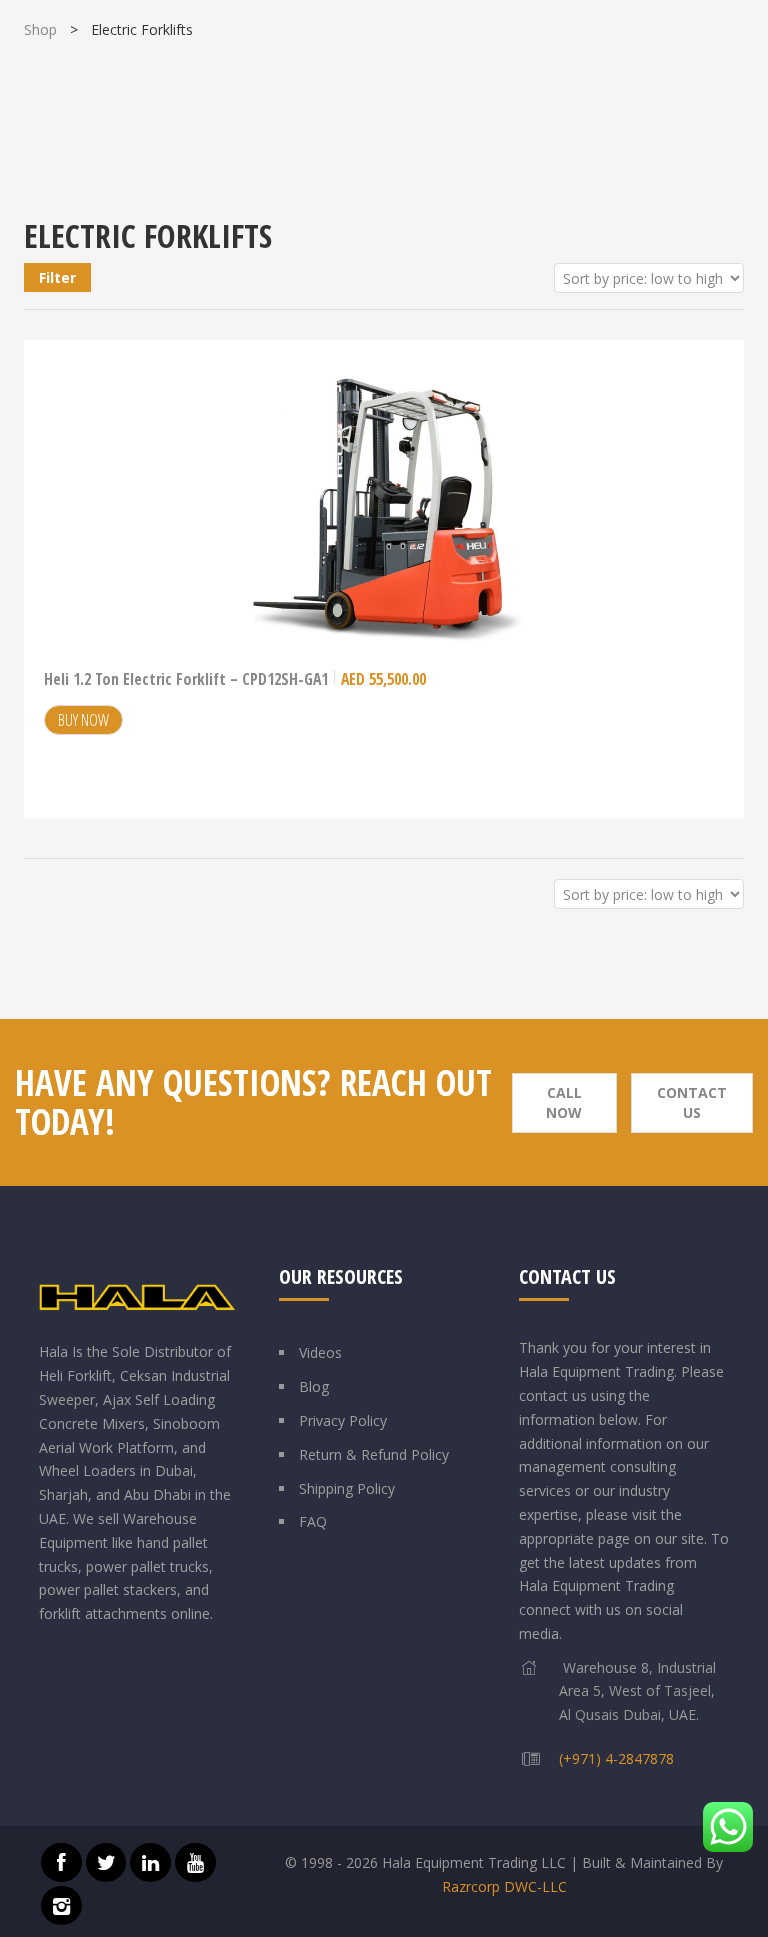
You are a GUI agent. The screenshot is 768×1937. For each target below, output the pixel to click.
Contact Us (692, 1102)
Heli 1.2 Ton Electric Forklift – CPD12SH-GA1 (235, 679)
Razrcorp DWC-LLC (504, 1886)
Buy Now (83, 720)
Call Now (564, 1102)
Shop (40, 29)
